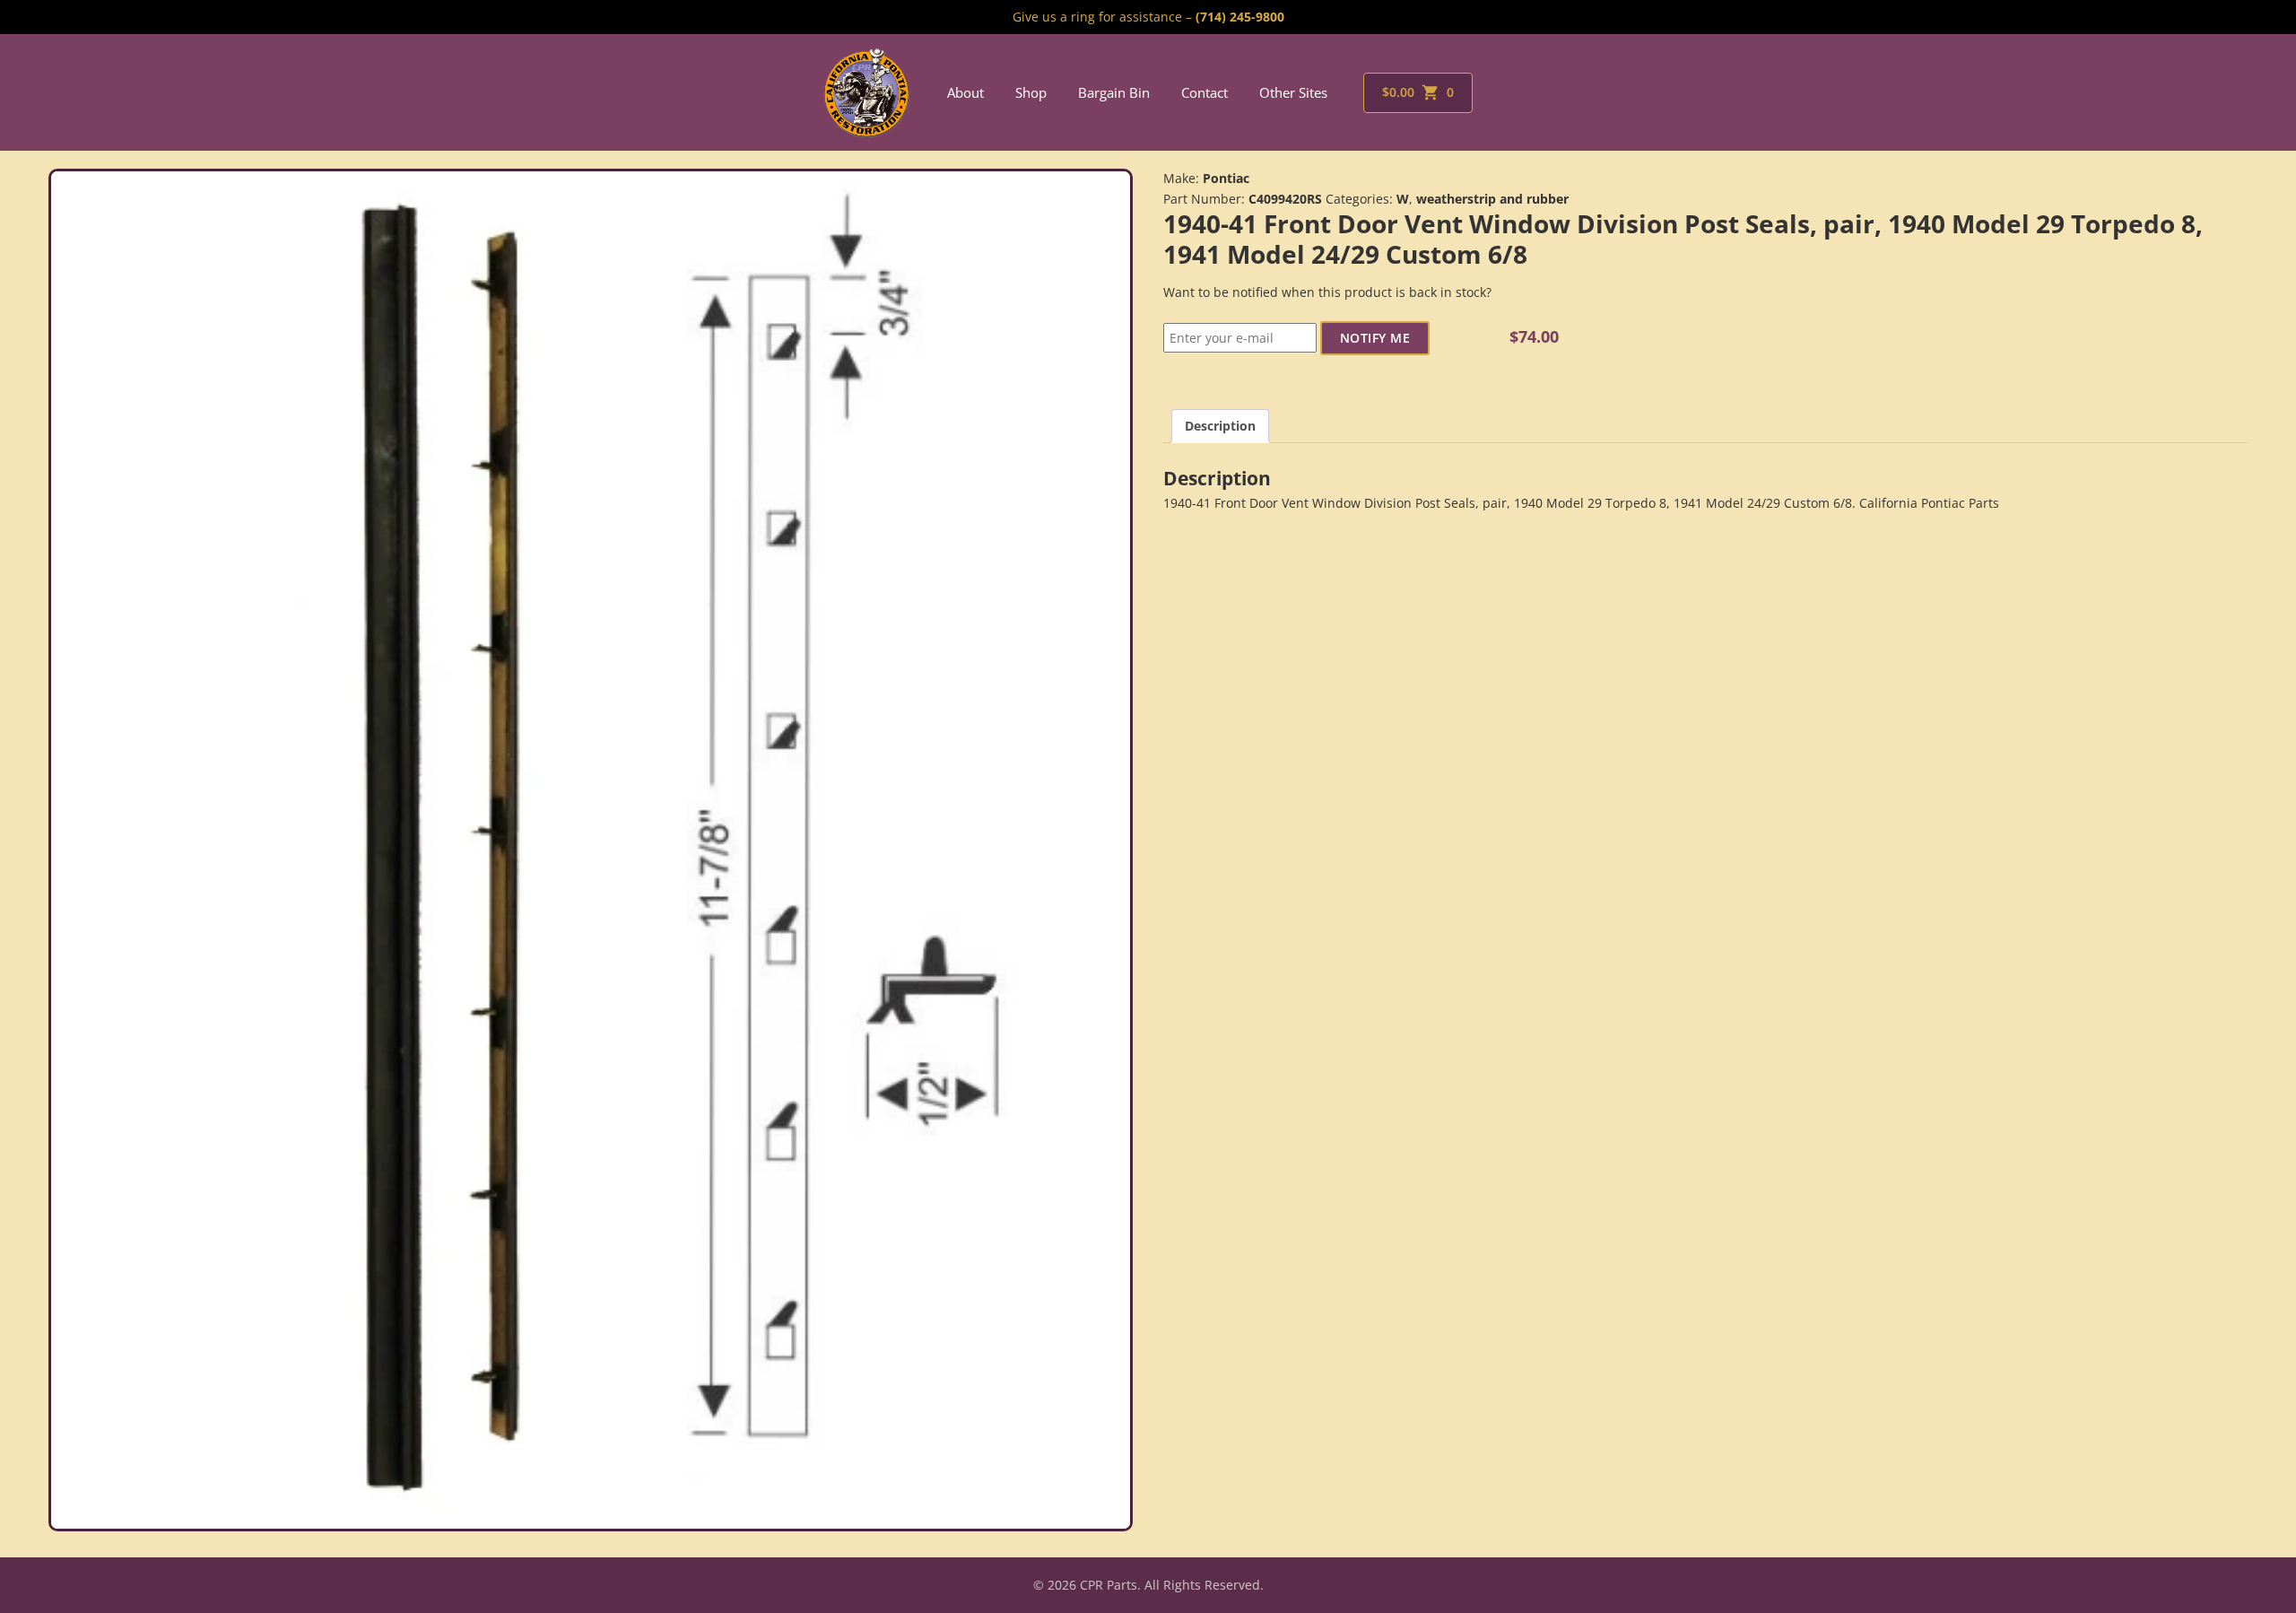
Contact (1205, 92)
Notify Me (1375, 338)
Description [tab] (1220, 426)
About (965, 92)
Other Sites (1293, 92)
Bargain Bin (1114, 92)
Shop (1031, 92)
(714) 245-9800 (1240, 17)
